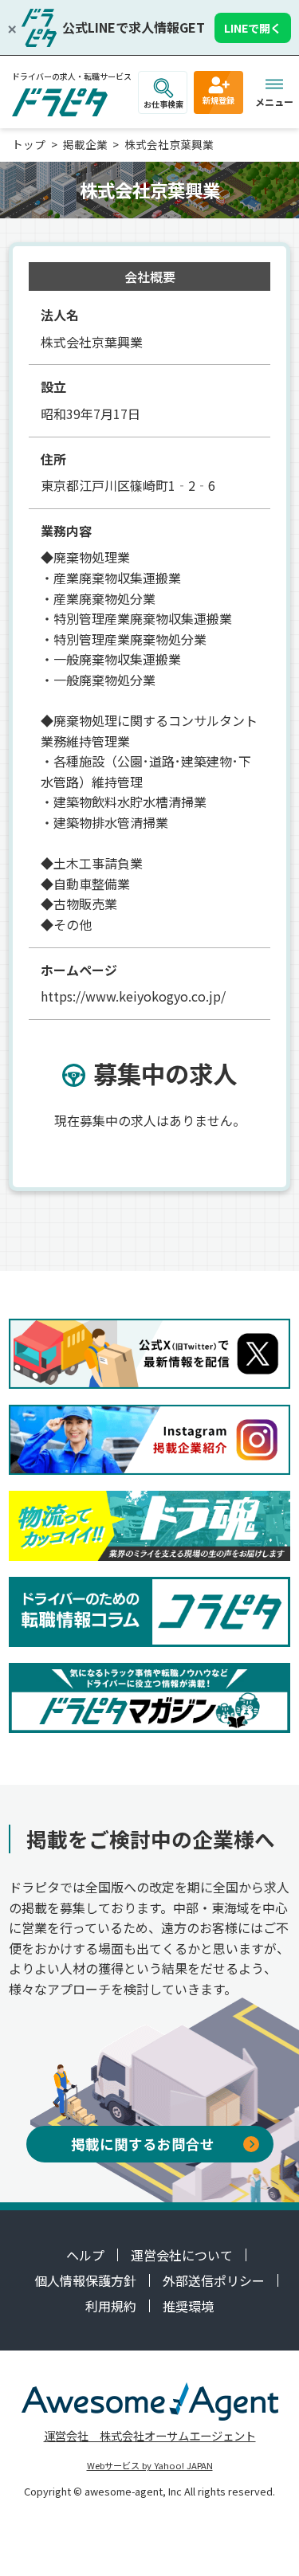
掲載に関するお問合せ (143, 2144)
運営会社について (182, 2255)
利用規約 (111, 2306)
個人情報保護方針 (85, 2280)
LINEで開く (253, 28)
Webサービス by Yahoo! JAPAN (150, 2465)
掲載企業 (85, 144)
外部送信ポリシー (214, 2280)
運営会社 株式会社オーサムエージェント (150, 2435)
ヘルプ (85, 2255)
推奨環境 (188, 2306)
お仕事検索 (163, 104)
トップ (29, 144)
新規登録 (218, 100)
